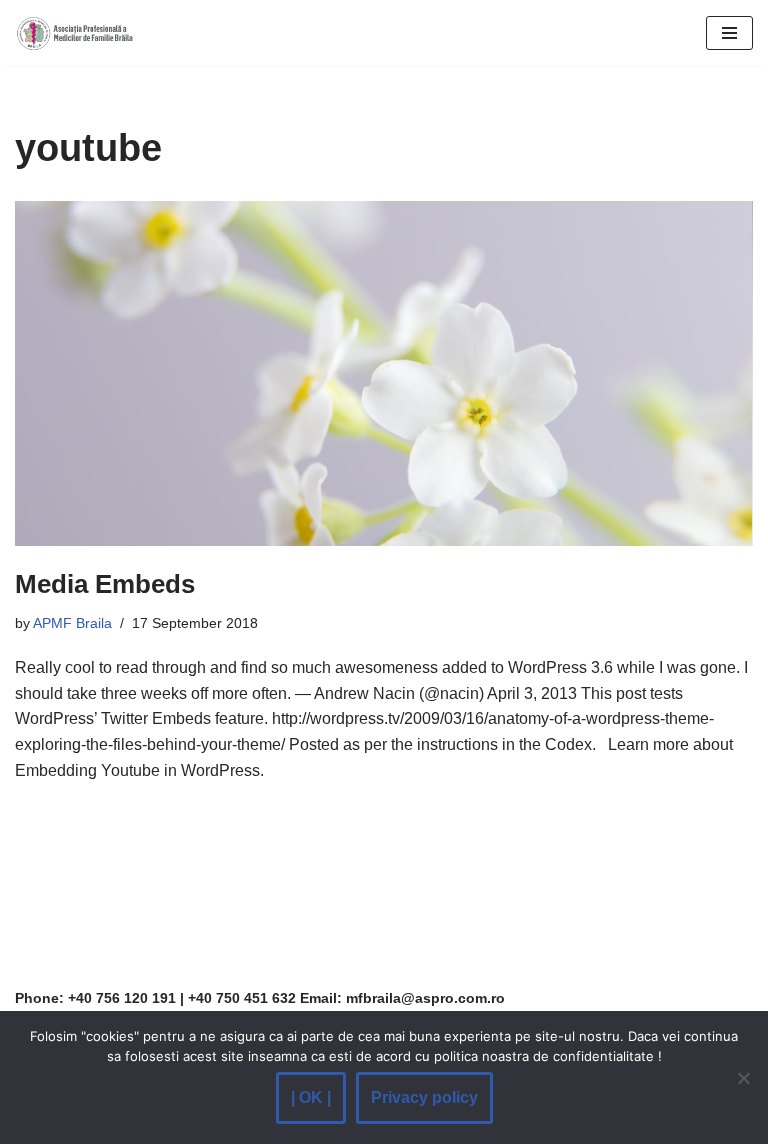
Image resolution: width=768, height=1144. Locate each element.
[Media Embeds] (384, 373)
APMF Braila (72, 623)
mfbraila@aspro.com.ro (425, 998)
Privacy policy (424, 1097)
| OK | (311, 1097)
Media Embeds (105, 584)
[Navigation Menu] (729, 33)
